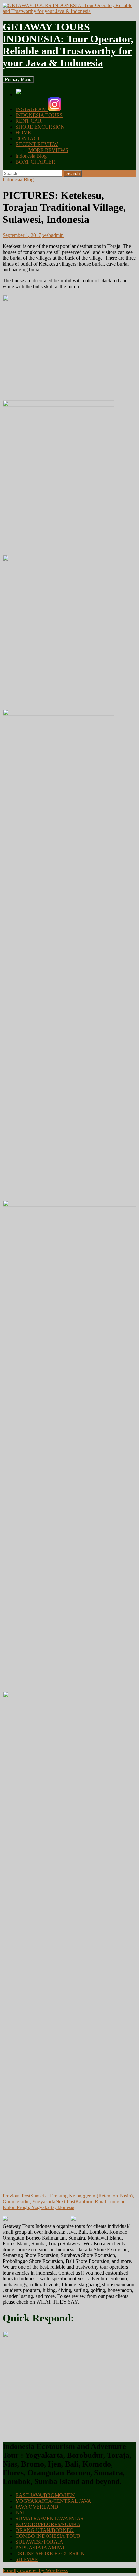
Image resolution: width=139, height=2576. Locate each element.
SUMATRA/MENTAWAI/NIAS (49, 2519)
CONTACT (28, 138)
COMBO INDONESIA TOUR (48, 2536)
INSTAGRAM (32, 109)
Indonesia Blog (31, 156)
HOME (23, 133)
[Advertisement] (51, 2402)
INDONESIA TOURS (39, 115)
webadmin (53, 235)
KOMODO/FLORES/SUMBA (48, 2524)
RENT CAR (29, 121)
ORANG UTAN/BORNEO (45, 2530)
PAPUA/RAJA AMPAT (40, 2548)
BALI (22, 2513)
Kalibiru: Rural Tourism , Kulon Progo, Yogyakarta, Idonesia (65, 2204)
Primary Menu (18, 79)
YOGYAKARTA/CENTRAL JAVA (53, 2501)
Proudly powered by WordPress (35, 2570)
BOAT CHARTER (35, 162)
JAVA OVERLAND (37, 2507)
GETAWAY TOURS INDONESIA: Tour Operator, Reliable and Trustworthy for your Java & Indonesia (68, 45)
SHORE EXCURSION (40, 127)
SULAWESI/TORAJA (39, 2542)
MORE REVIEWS (48, 150)
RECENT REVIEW (37, 144)
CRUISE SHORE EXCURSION (50, 2553)
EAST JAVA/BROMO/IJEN (45, 2495)
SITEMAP (27, 2559)
